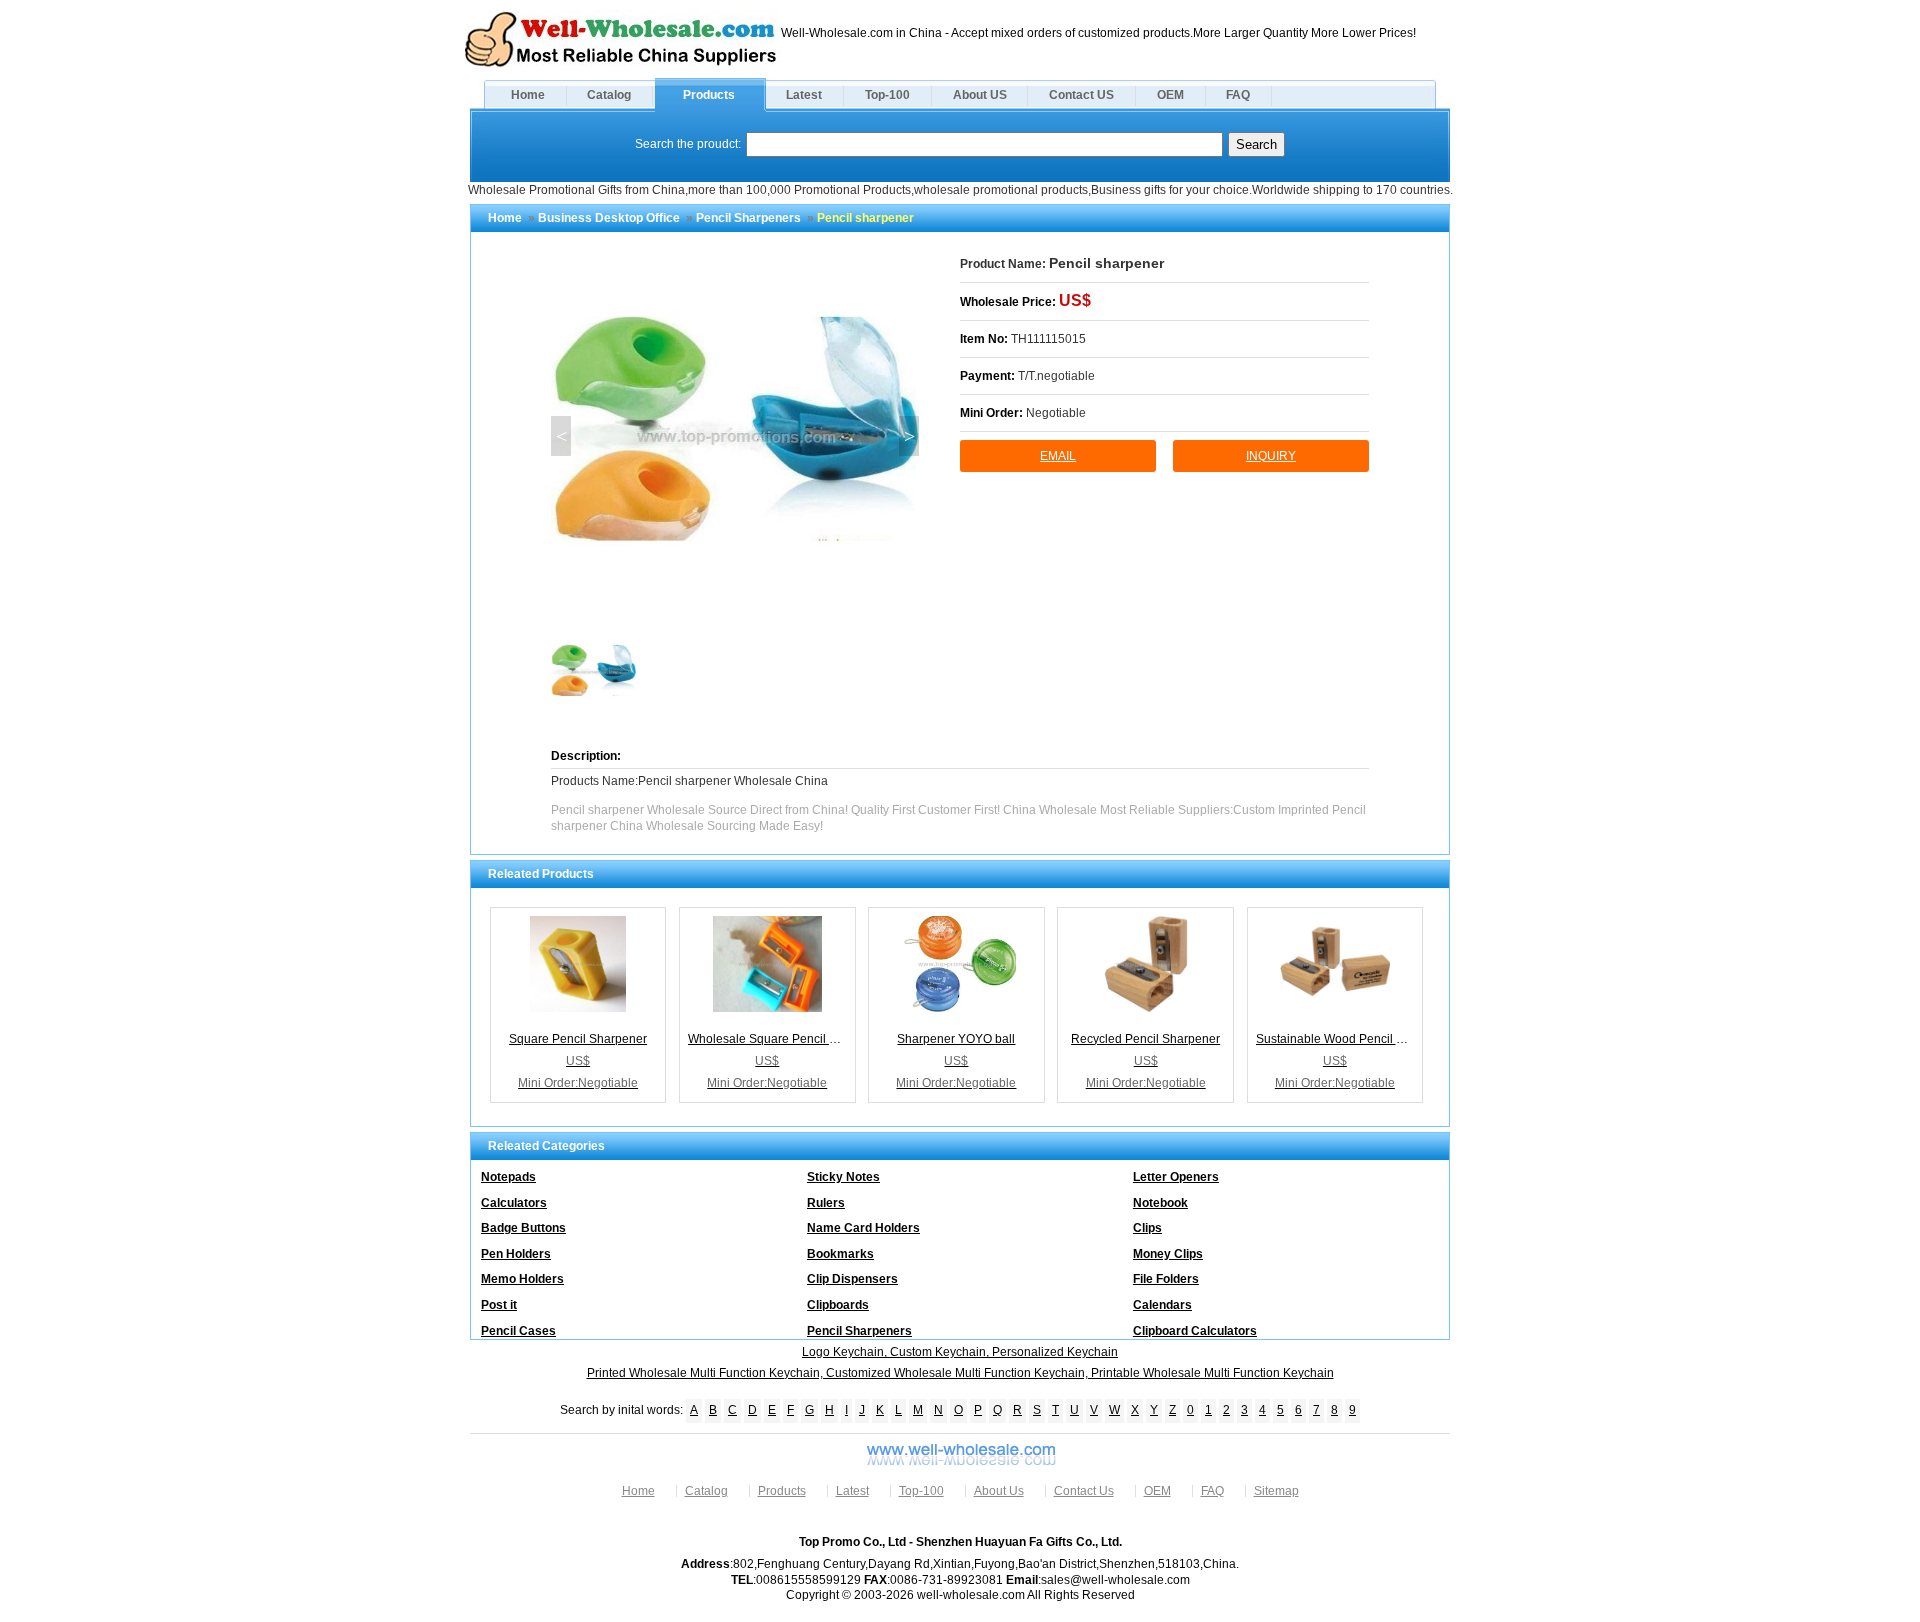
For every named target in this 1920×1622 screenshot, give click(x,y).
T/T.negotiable (1056, 376)
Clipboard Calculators (1195, 1331)
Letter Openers (1176, 1177)
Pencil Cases (518, 1331)
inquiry (1271, 456)
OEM (1170, 95)
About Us (999, 1491)
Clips (1147, 1228)
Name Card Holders (863, 1228)
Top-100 (887, 95)
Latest (804, 95)
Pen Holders (516, 1254)
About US (980, 95)
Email (1058, 456)
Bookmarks (840, 1254)
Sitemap (1276, 1491)
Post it (499, 1305)
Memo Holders (522, 1279)
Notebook (1160, 1203)
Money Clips (1168, 1254)
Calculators (514, 1203)
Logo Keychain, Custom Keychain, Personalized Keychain (960, 1352)
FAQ (1238, 95)
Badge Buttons (523, 1228)
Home (528, 95)
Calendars (1162, 1305)
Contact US (1081, 95)
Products (709, 95)
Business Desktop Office (609, 218)
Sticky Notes (843, 1177)
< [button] (561, 436)
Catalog (609, 95)
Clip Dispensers (852, 1279)
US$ (1075, 300)
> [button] (909, 436)
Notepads (508, 1177)
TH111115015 (1048, 339)
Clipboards (838, 1305)
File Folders (1166, 1279)
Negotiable (1056, 413)
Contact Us (1084, 1491)
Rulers (826, 1203)
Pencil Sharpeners (748, 218)
